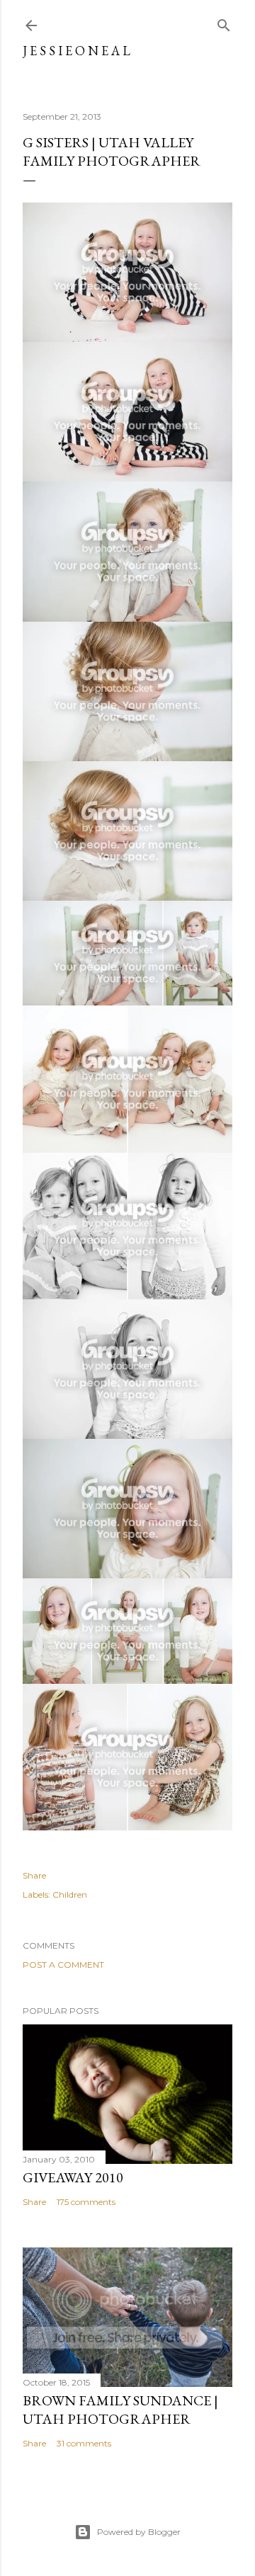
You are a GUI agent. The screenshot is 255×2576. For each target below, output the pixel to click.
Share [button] (34, 1875)
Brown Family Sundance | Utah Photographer (120, 2410)
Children (70, 1894)
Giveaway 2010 (73, 2177)
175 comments (86, 2202)
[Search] (224, 22)
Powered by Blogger (139, 2532)
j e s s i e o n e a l (76, 51)
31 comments (84, 2443)
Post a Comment (63, 1965)
